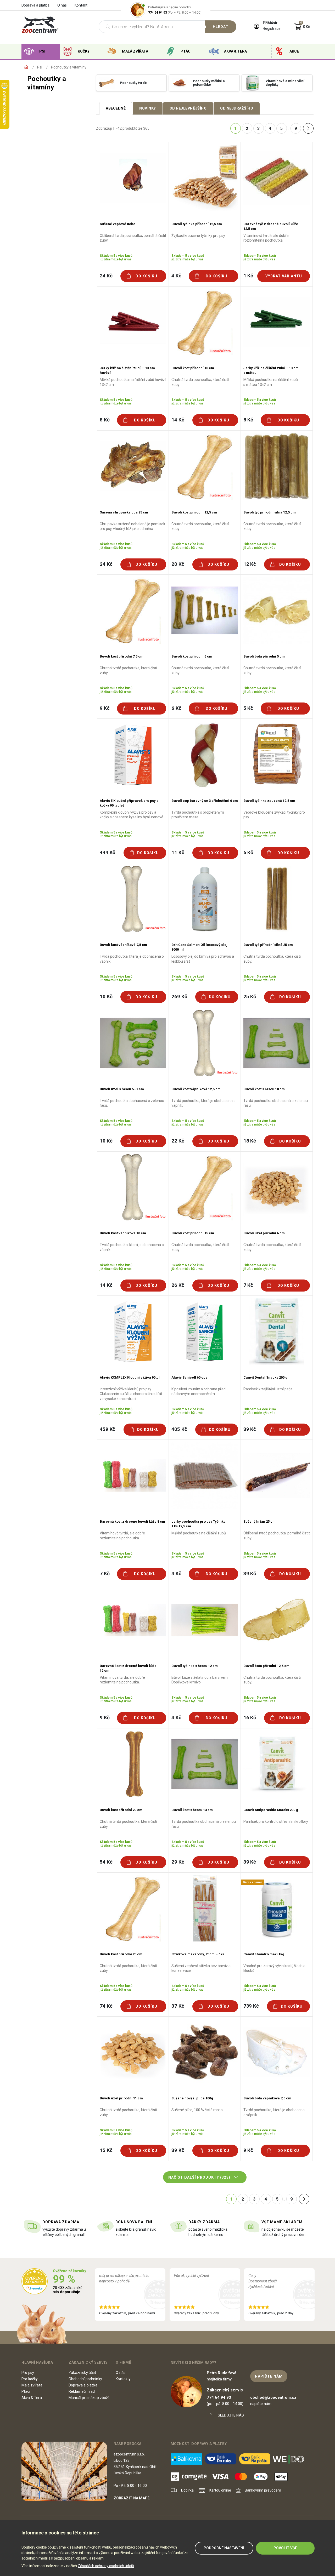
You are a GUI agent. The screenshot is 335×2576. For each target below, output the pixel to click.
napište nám (269, 2376)
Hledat (221, 27)
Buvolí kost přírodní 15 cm (193, 1233)
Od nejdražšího (237, 108)
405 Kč (179, 1429)
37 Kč (178, 2006)
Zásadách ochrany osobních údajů (106, 2566)
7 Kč (248, 1285)
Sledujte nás (231, 2415)
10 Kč (106, 996)
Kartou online (220, 2490)
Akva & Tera (235, 51)
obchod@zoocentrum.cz (273, 2397)
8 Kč (105, 420)
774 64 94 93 (158, 12)
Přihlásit (270, 23)
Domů (26, 67)
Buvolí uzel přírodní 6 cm (264, 1233)
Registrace (272, 28)
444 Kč (107, 852)
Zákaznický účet (82, 2373)
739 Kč (251, 2006)
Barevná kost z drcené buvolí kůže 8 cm (132, 1521)
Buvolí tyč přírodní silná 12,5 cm (270, 512)
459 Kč (107, 1429)
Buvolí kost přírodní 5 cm (192, 656)
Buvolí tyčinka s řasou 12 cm (195, 1666)
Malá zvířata (135, 51)
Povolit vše (285, 2548)
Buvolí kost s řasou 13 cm (192, 1810)
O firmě (123, 2362)
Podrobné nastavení (224, 2548)
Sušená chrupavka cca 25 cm (124, 512)
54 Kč (106, 1862)
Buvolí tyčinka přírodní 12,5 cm (197, 224)
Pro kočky (30, 2379)
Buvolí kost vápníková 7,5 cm (123, 945)
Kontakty (123, 2379)
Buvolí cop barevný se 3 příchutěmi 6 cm (205, 801)
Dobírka (187, 2490)
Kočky (84, 51)
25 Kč (250, 996)
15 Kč (106, 2150)
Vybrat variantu (284, 276)
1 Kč (248, 276)
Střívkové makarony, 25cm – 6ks (198, 1954)
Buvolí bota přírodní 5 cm (264, 656)
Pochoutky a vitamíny (69, 67)
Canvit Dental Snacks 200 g (265, 1377)
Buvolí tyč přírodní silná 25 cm (268, 945)
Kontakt (81, 5)
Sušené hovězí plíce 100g (192, 2098)
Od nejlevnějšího (188, 108)
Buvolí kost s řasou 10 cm (264, 1089)
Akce (294, 51)
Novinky (148, 108)
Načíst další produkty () (199, 2177)
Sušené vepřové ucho (118, 224)
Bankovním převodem (263, 2490)
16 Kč (250, 1718)
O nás (62, 5)
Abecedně (116, 108)
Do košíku (146, 276)
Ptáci (186, 51)
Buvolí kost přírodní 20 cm (121, 1810)
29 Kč (178, 1862)
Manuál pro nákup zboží (89, 2398)
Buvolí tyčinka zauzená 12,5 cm (269, 801)
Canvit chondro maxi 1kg (264, 1954)
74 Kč (106, 2006)
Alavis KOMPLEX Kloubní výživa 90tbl (130, 1377)
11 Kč (178, 852)
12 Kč (250, 564)
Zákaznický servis (88, 2362)
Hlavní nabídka (37, 2362)
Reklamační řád (82, 2391)
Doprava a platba (35, 5)
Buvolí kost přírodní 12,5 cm (194, 512)
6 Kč (176, 708)
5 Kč (248, 708)
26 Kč (178, 1285)
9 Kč (105, 708)
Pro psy (28, 2373)
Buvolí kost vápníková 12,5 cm (196, 1089)
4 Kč (176, 276)
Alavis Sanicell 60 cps (189, 1377)
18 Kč (250, 1141)
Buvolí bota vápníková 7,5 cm (267, 2098)
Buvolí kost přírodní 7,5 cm (122, 656)
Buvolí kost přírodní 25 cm (121, 1954)
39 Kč (250, 1429)
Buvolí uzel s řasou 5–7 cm (122, 1089)
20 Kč (178, 564)
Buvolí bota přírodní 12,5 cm (266, 1666)
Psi (42, 51)
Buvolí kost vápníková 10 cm (123, 1233)
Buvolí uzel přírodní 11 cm (121, 2098)
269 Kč (179, 996)
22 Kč (178, 1141)
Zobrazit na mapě (132, 2498)
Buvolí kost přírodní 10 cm (193, 368)
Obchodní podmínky (85, 2379)
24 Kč (106, 276)
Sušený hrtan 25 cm (259, 1521)
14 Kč (178, 420)
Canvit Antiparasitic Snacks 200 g (271, 1810)
